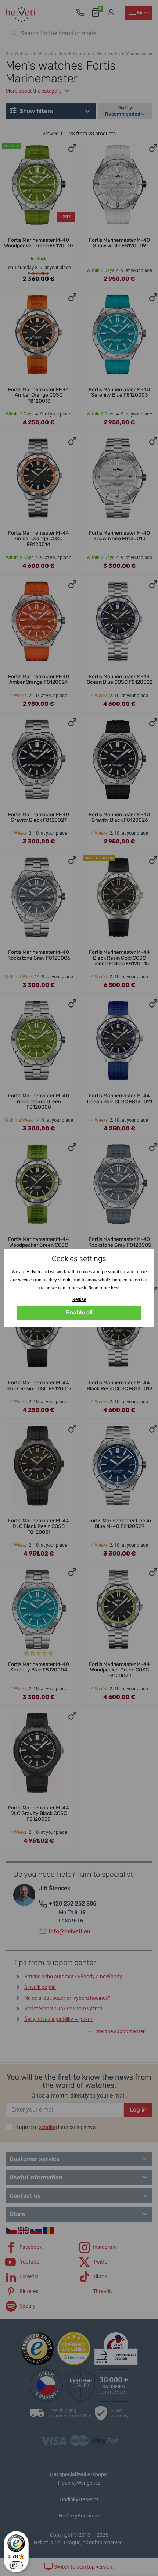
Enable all (79, 1312)
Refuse (79, 1299)
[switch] (16, 2565)
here (115, 1288)
